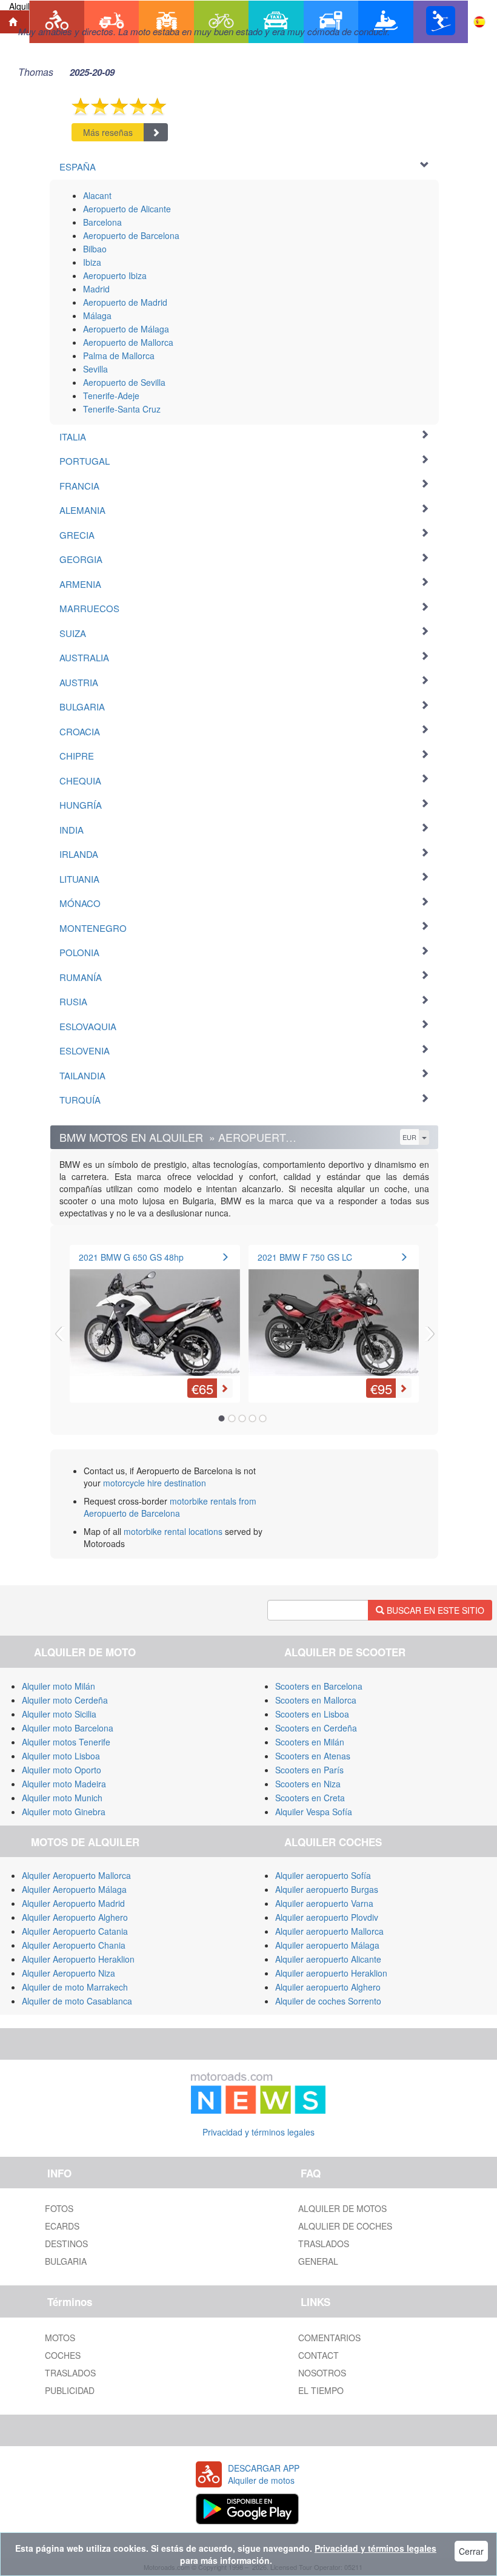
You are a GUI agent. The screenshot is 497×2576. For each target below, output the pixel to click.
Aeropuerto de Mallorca (128, 342)
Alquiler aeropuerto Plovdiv (327, 1917)
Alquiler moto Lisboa (61, 1756)
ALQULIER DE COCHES (345, 2226)
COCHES (63, 2355)
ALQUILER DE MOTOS (342, 2208)
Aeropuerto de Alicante (127, 209)
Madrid (96, 289)
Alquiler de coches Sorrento (328, 2001)
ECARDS (62, 2226)
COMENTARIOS (329, 2338)
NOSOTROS (322, 2373)
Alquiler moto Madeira (64, 1784)
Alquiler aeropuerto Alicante (328, 1959)
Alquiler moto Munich (62, 1798)
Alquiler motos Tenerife (66, 1742)
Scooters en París (309, 1770)
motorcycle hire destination (155, 1483)
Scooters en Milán (310, 1742)
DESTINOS (66, 2244)
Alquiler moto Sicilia (59, 1714)
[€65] (155, 1315)
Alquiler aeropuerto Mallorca (329, 1931)
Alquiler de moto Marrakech (75, 1987)
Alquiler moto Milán (58, 1686)
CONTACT (319, 2355)
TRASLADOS (324, 2244)
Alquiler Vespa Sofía (314, 1812)
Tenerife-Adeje (111, 396)
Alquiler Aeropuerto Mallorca (76, 1875)
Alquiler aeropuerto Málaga (327, 1945)
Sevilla (95, 369)
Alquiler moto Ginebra (64, 1812)
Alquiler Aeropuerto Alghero (75, 1917)
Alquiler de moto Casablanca (77, 2001)
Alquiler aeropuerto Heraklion (331, 1973)
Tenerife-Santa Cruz (122, 409)
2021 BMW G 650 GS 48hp (131, 1257)
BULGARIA (66, 2261)
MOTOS (60, 2338)
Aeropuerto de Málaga (126, 329)
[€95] (334, 1315)
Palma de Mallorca (119, 356)
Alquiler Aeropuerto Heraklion (78, 1959)
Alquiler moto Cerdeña (65, 1700)
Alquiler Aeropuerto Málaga (74, 1889)
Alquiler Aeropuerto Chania (74, 1945)
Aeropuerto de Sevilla (124, 382)
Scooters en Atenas (313, 1756)
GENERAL (318, 2261)
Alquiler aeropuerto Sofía (323, 1875)
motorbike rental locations (173, 1531)
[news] (258, 2091)
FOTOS (59, 2208)
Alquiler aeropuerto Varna (324, 1903)
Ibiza (92, 262)
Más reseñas (108, 132)
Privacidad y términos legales (259, 2132)
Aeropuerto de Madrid (125, 302)
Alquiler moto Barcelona (68, 1728)
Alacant (97, 195)
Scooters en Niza (308, 1784)
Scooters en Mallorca (316, 1700)
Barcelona (102, 222)
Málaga (97, 315)
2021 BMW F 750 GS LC (305, 1257)
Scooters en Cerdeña (316, 1728)
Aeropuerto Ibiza (115, 275)
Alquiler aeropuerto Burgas (327, 1889)
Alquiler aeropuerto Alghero (328, 1987)
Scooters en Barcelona (319, 1686)
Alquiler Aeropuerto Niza (68, 1973)
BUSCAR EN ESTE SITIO (434, 1610)
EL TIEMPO (321, 2390)
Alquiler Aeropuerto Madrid (73, 1903)
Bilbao (95, 249)
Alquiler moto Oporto (62, 1770)
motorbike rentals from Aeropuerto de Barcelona (170, 1507)
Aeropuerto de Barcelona (131, 235)
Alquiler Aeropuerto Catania (75, 1931)
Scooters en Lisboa (312, 1714)
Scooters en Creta (310, 1798)
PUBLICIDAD (70, 2390)
